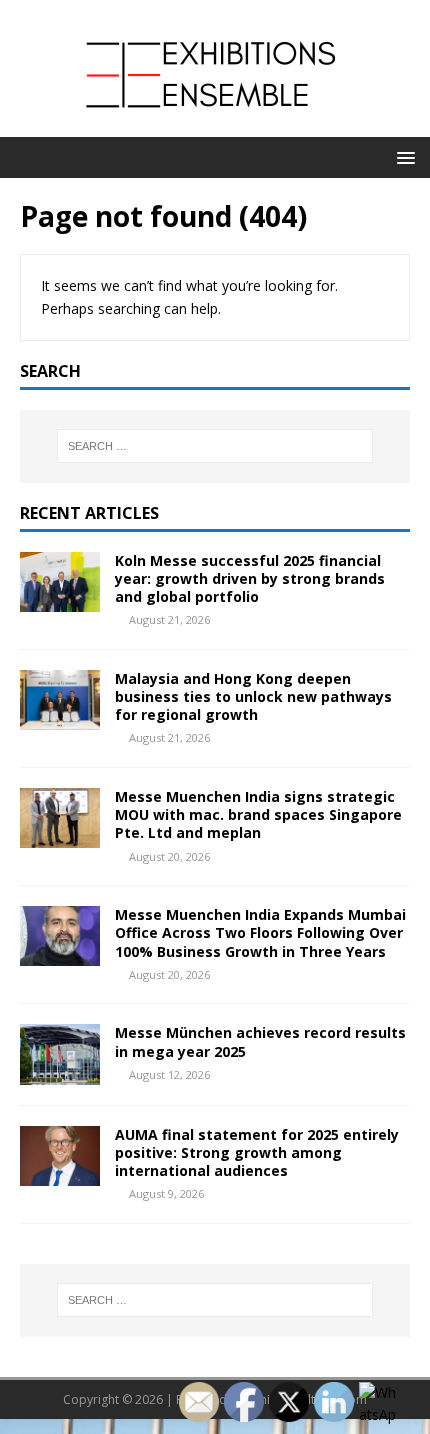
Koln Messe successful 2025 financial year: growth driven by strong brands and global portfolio (250, 578)
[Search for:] (215, 446)
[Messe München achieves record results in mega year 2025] (60, 1072)
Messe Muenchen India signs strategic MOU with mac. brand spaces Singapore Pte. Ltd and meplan (258, 814)
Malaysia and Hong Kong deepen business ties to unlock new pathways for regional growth (253, 696)
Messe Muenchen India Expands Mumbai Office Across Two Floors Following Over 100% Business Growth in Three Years (260, 932)
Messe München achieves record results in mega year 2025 (260, 1041)
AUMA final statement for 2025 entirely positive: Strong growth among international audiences (257, 1152)
